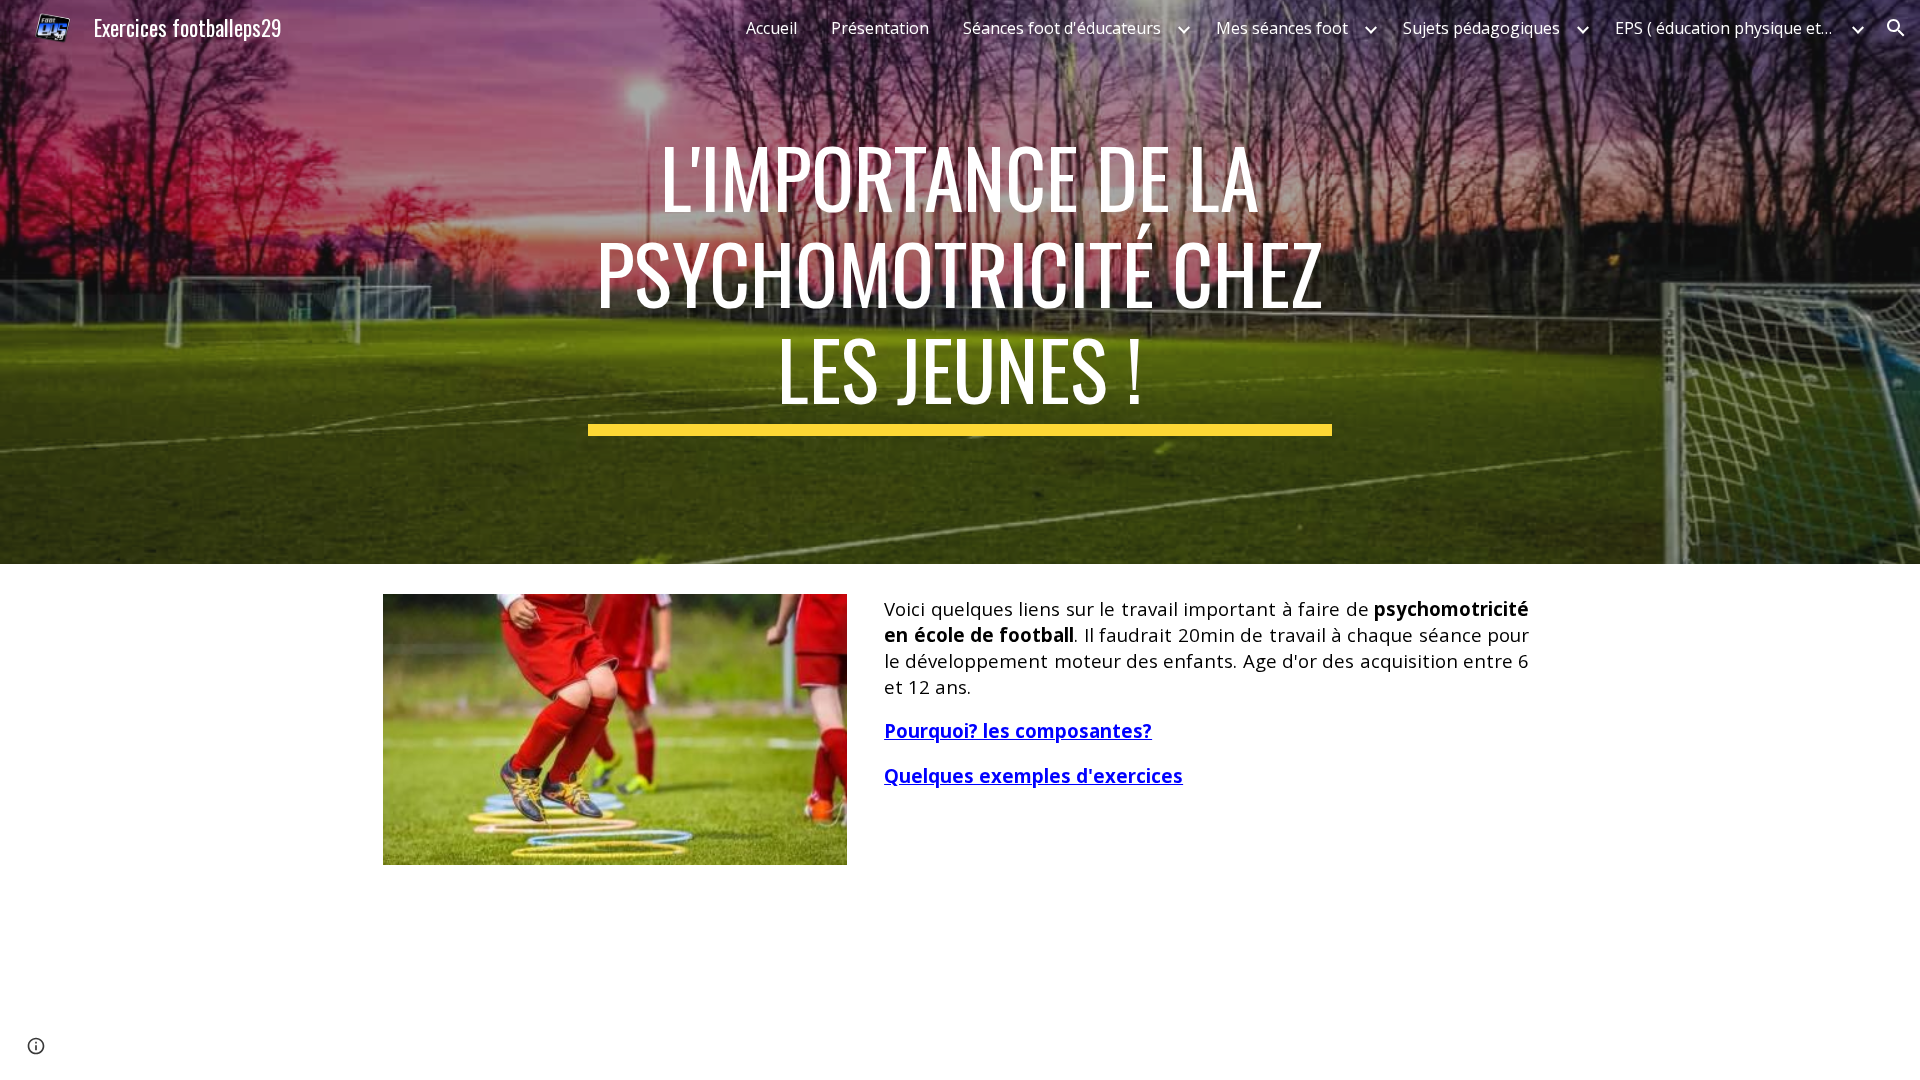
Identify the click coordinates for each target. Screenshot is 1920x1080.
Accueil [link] (771, 28)
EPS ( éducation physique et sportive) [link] (1730, 28)
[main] (960, 282)
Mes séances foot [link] (1282, 28)
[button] (1896, 28)
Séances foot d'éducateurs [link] (1062, 28)
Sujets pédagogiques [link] (1481, 28)
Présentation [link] (880, 28)
